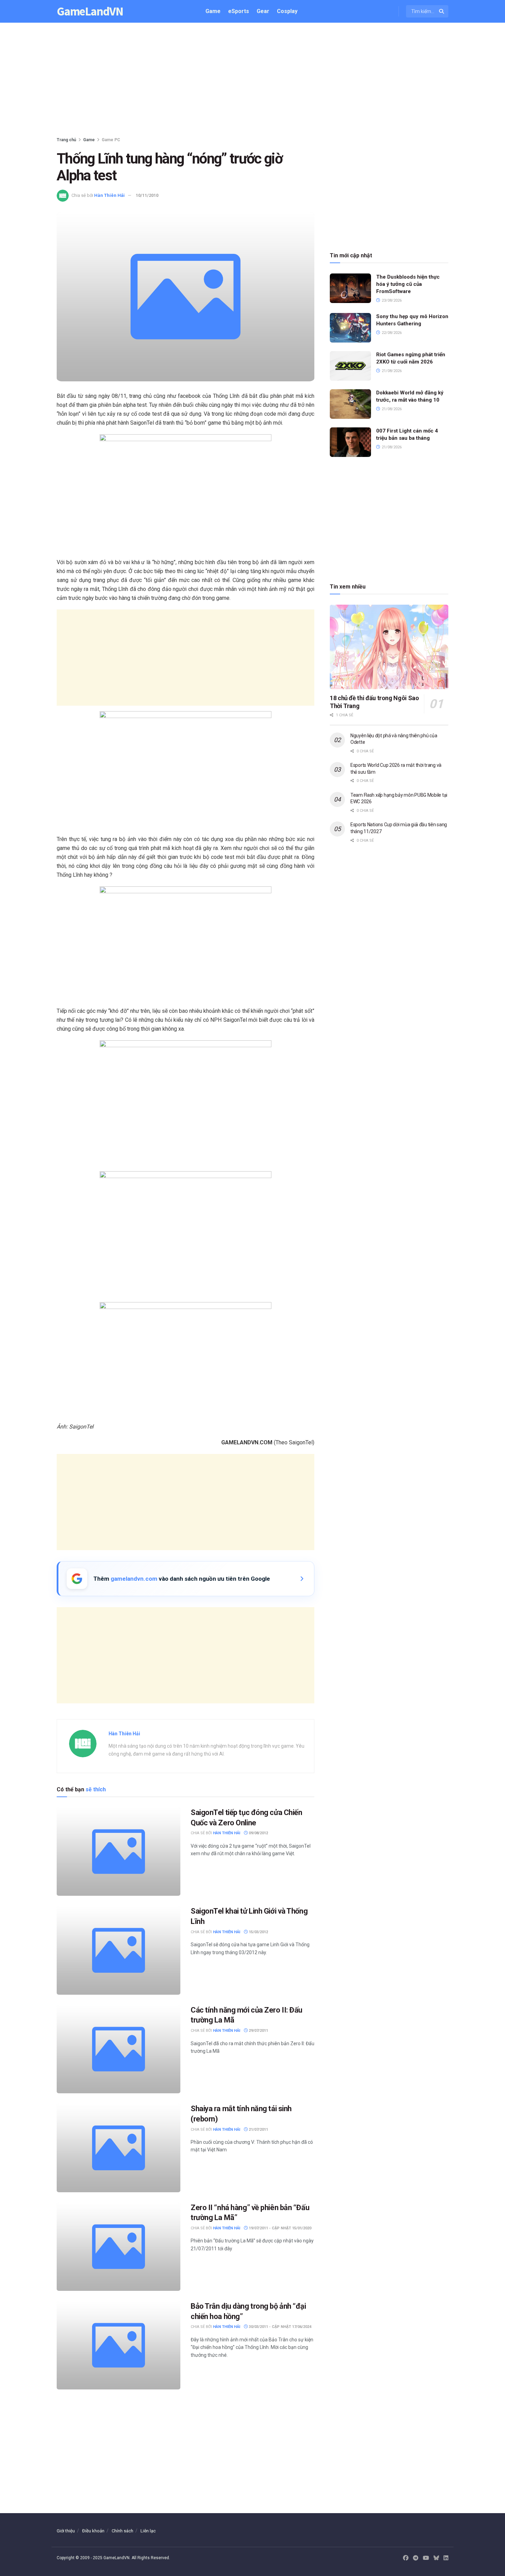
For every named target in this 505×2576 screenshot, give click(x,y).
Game (213, 11)
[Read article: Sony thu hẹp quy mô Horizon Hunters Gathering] (350, 328)
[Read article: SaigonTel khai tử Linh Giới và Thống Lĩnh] (119, 1950)
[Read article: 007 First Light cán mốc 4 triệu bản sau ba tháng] (350, 442)
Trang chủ (66, 140)
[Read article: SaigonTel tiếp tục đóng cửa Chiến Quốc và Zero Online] (119, 1852)
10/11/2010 (147, 195)
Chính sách (122, 2531)
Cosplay (287, 11)
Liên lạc (148, 2531)
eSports (239, 11)
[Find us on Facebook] (406, 2558)
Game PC (111, 140)
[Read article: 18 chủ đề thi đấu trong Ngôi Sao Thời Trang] (389, 647)
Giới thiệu (66, 2531)
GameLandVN (90, 12)
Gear (263, 11)
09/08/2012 (258, 1833)
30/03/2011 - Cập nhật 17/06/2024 (279, 2327)
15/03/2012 (258, 1932)
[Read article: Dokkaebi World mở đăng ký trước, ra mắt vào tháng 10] (350, 404)
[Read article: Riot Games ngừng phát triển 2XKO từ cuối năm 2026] (350, 366)
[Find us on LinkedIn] (446, 2558)
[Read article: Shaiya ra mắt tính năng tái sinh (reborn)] (119, 2148)
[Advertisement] (252, 81)
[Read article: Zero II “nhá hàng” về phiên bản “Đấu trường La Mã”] (119, 2247)
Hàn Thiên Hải (109, 195)
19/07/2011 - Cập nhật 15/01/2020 (279, 2228)
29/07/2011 (258, 2031)
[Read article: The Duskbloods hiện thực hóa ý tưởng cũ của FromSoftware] (350, 288)
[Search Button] (442, 11)
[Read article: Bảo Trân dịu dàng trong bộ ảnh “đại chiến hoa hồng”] (119, 2345)
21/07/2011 (258, 2130)
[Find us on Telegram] (416, 2558)
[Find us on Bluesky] (436, 2558)
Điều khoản (93, 2531)
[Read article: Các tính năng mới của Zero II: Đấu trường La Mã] (119, 2049)
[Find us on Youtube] (426, 2558)
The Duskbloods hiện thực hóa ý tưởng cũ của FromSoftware (408, 284)
